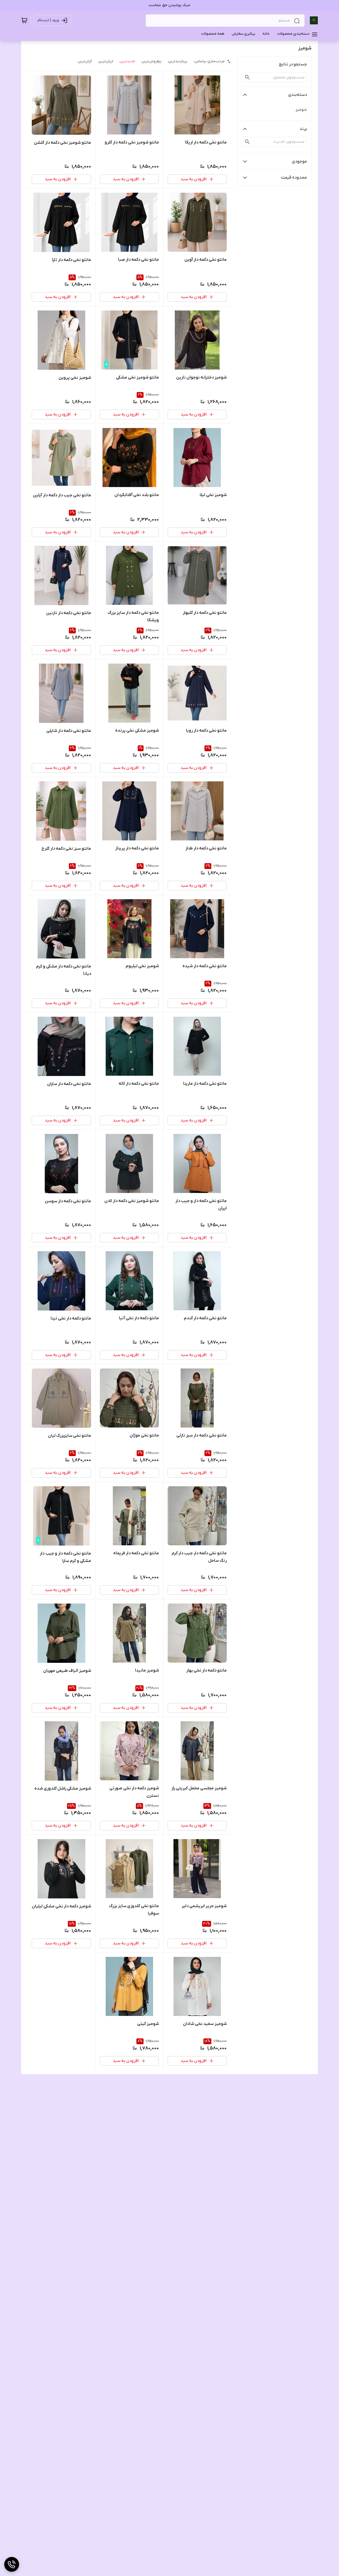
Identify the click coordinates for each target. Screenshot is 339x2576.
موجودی (299, 161)
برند (303, 129)
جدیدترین (127, 61)
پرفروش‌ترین (151, 61)
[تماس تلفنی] (12, 2564)
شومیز (301, 110)
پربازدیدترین (178, 61)
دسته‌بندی (298, 95)
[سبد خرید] (24, 20)
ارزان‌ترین (106, 61)
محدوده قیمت (294, 178)
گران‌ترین (85, 61)
